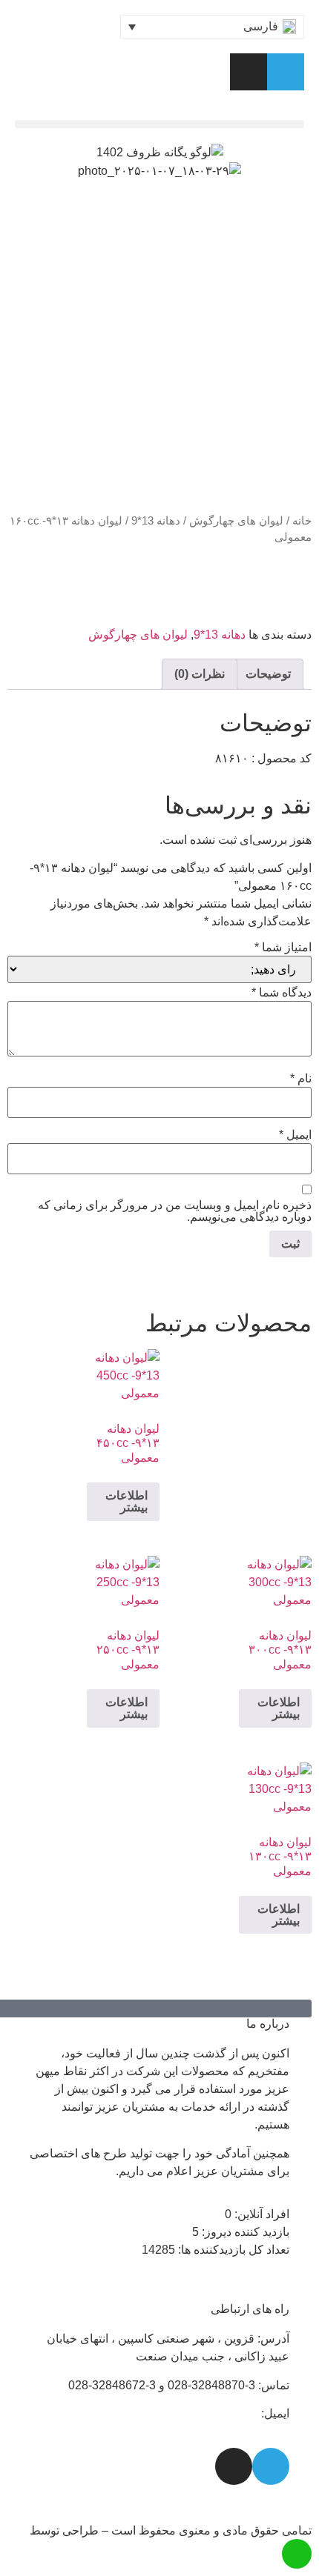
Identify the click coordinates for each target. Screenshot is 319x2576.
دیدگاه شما (282, 993)
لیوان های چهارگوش (236, 521)
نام (301, 1079)
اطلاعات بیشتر (126, 1501)
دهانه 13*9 (156, 521)
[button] (159, 124)
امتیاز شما (283, 948)
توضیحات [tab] (268, 674)
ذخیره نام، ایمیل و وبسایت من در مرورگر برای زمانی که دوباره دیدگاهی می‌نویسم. (175, 1211)
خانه (302, 521)
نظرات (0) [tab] (200, 674)
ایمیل (295, 1135)
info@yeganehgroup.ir (200, 2413)
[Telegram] (286, 72)
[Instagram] (249, 72)
